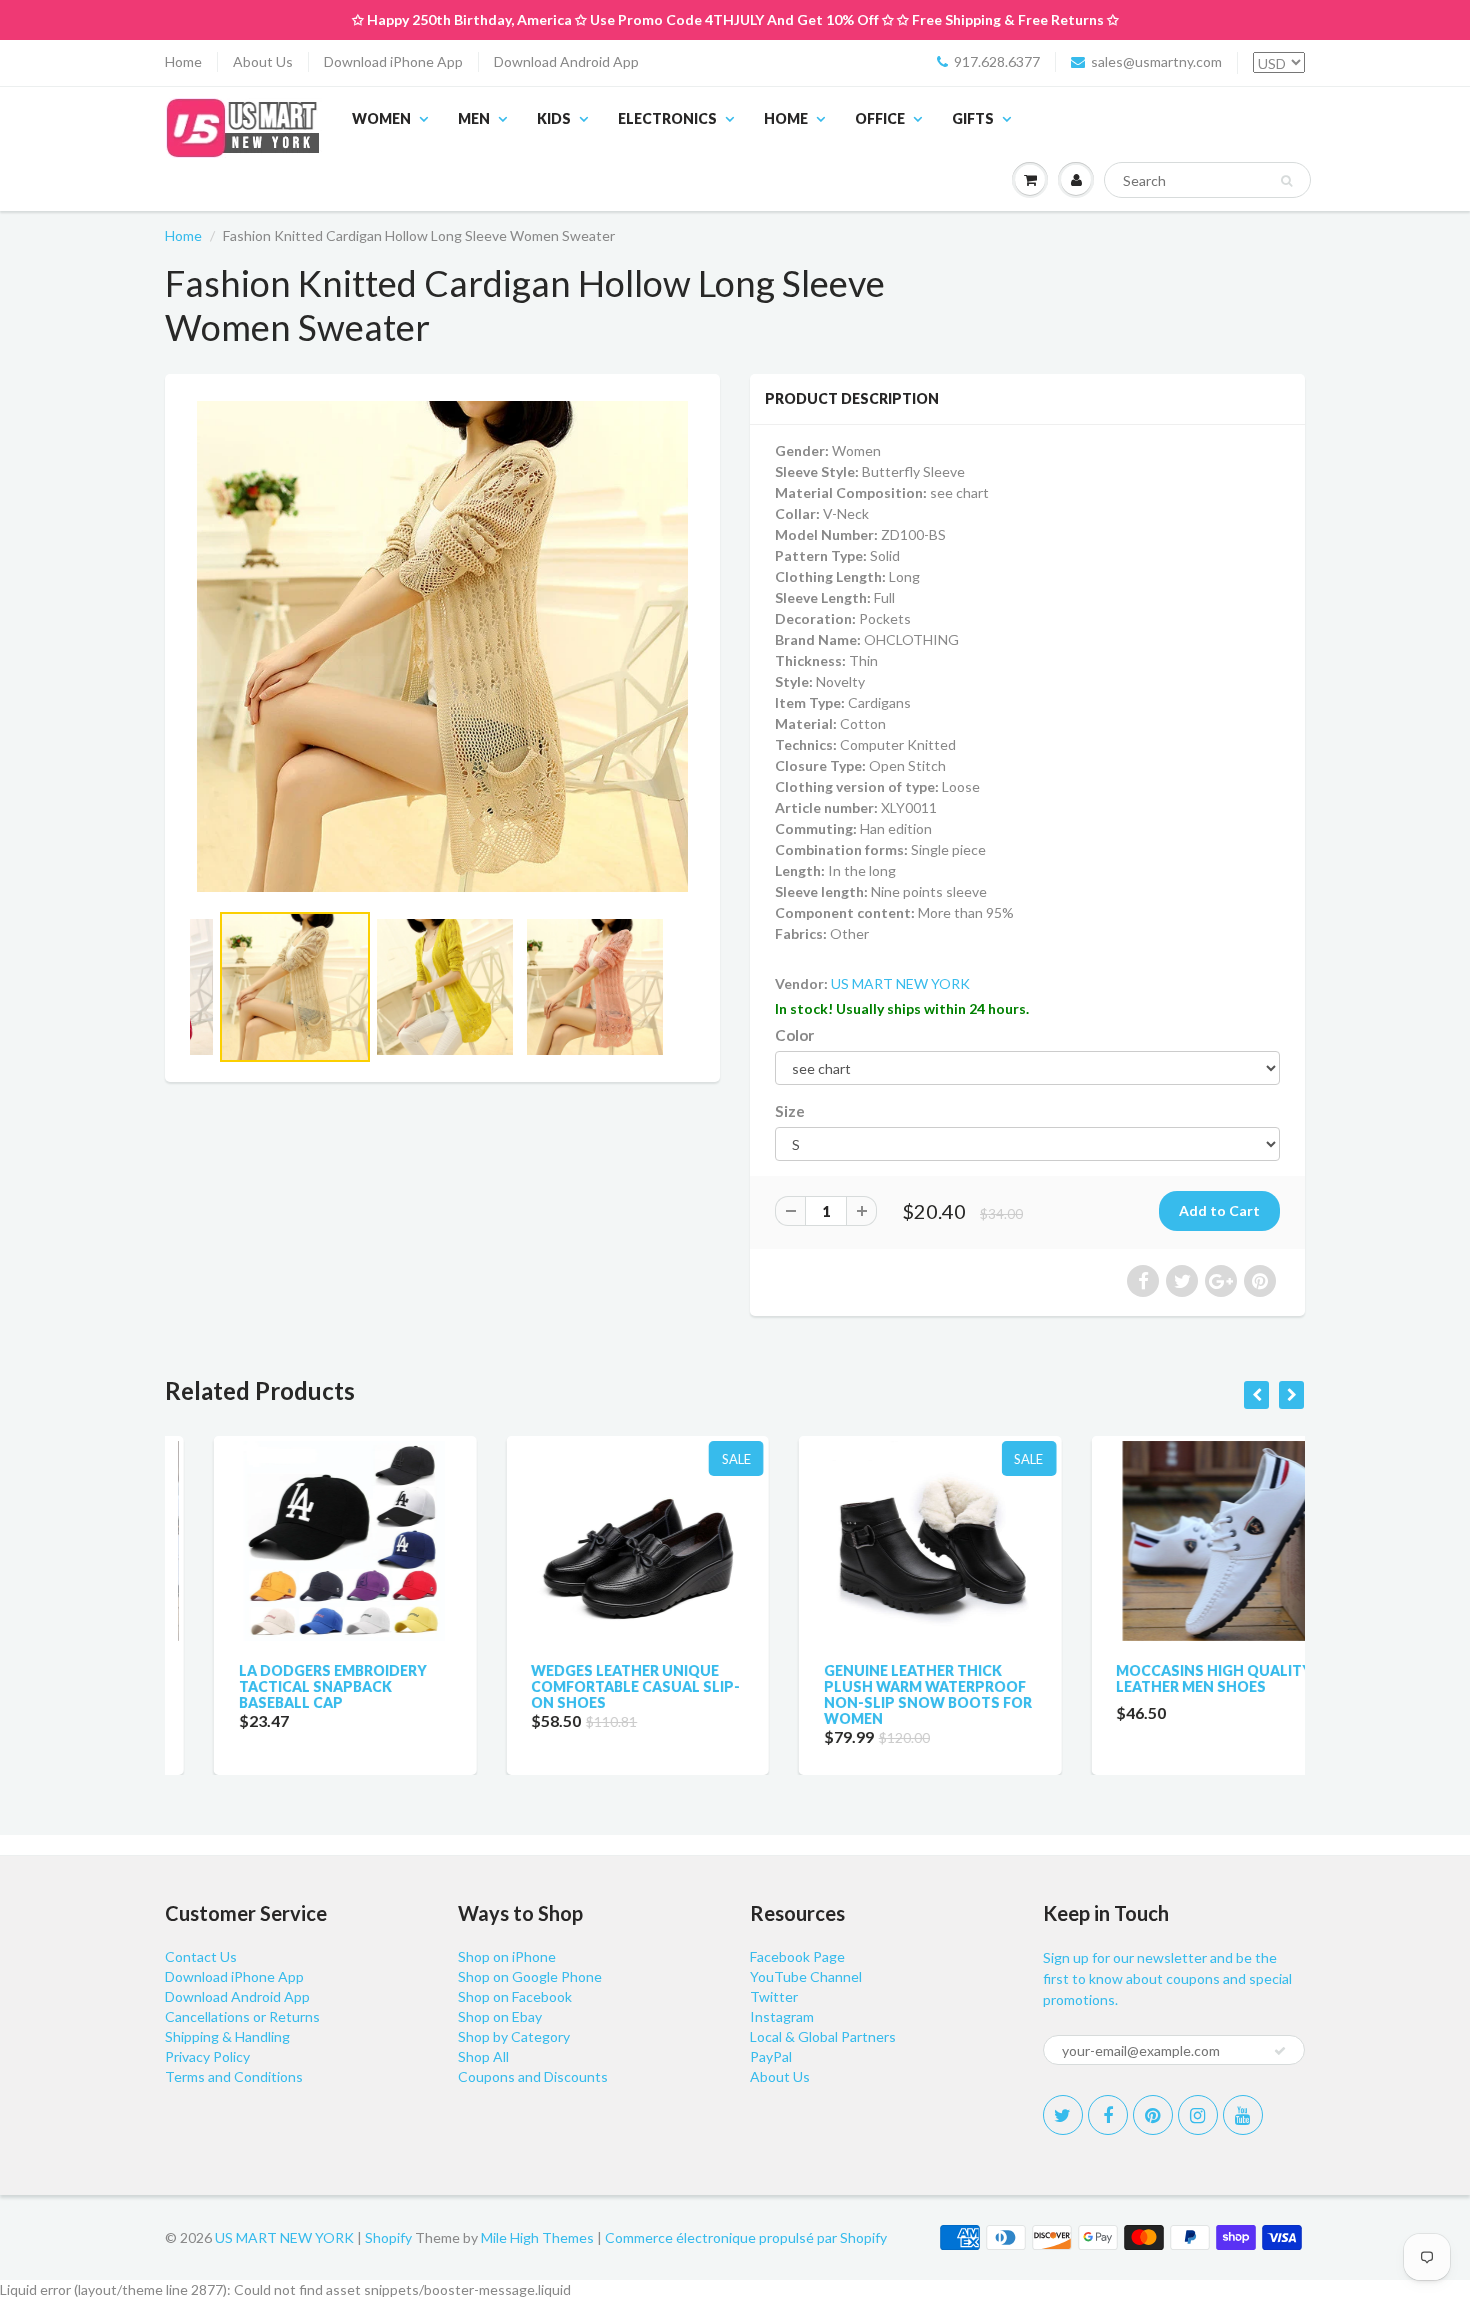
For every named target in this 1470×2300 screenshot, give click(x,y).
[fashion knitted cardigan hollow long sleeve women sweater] (442, 646)
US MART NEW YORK (900, 983)
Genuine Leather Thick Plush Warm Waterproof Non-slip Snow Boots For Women (879, 1694)
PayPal (771, 2056)
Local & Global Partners (823, 2036)
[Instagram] (1198, 2115)
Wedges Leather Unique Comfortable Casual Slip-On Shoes (587, 1686)
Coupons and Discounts (533, 2076)
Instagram (782, 2016)
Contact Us (201, 1956)
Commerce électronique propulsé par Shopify (746, 2237)
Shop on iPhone (507, 1956)
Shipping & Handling (227, 2036)
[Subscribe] (1280, 2051)
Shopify (388, 2237)
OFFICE (880, 118)
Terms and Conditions (234, 2076)
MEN (474, 118)
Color (794, 1035)
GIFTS (973, 118)
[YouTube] (1243, 2115)
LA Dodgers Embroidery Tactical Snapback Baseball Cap (284, 1686)
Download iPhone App (393, 61)
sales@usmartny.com (1156, 61)
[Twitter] (1063, 2115)
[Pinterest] (1153, 2115)
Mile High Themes (537, 2237)
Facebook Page (797, 1956)
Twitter (774, 1996)
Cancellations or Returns (242, 2016)
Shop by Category (514, 2036)
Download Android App (566, 61)
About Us (263, 61)
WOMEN (381, 118)
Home (183, 61)
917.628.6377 (997, 61)
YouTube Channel (806, 1976)
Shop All (483, 2056)
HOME (786, 118)
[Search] (1286, 181)
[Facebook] (1108, 2115)
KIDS (554, 118)
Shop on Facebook (515, 1996)
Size (790, 1111)
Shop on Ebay (500, 2016)
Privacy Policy (207, 2056)
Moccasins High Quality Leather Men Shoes (1166, 1678)
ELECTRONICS (667, 118)
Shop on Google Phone (530, 1976)
